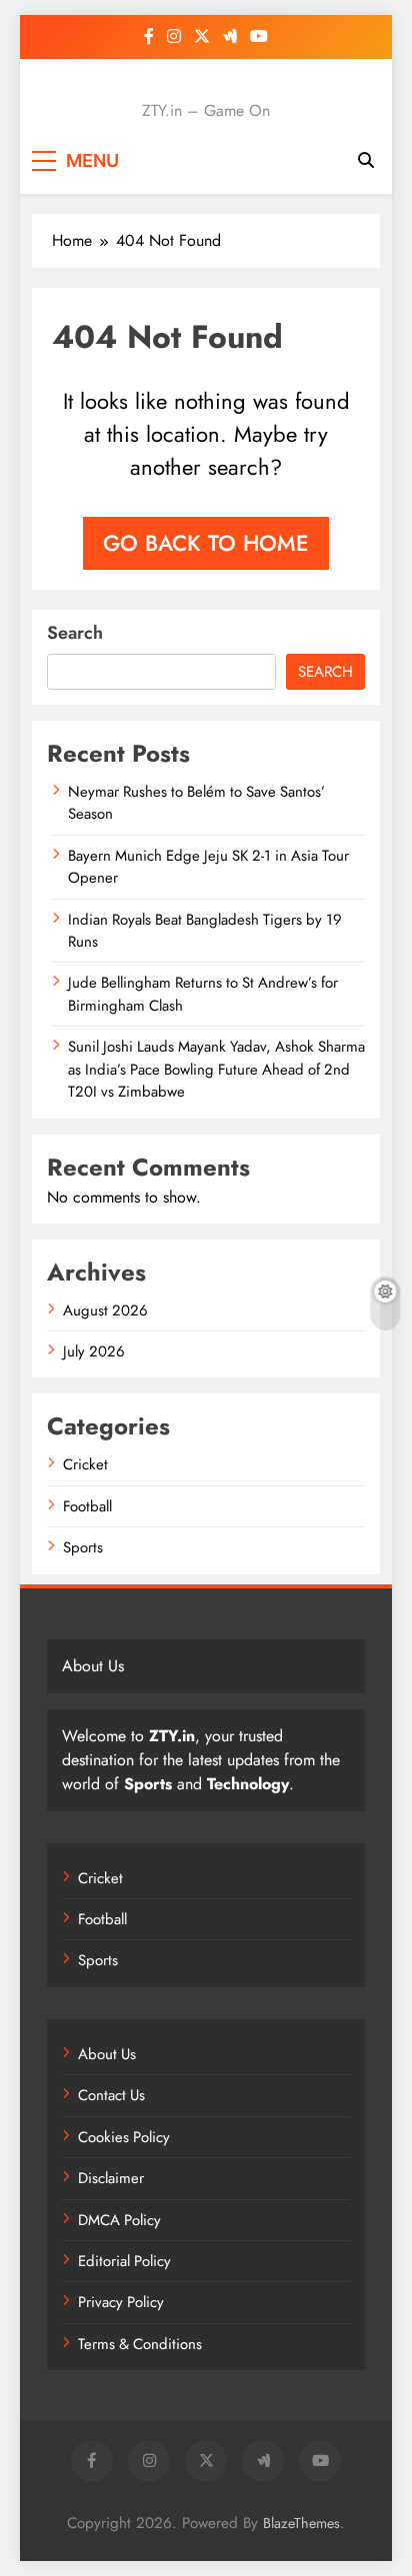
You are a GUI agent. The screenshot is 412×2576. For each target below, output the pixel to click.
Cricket (85, 1464)
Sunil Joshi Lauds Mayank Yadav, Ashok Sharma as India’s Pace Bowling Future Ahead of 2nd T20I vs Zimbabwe (216, 1069)
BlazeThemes (301, 2523)
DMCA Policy (119, 2220)
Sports (83, 1547)
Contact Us (111, 2095)
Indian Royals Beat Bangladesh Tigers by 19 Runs (205, 931)
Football (87, 1506)
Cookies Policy (124, 2137)
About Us (107, 2054)
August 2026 (105, 1310)
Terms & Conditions (140, 2344)
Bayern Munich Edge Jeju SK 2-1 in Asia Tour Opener (208, 867)
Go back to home (206, 543)
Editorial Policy (124, 2261)
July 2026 (94, 1351)
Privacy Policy (121, 2302)
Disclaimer (111, 2178)
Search (75, 633)
